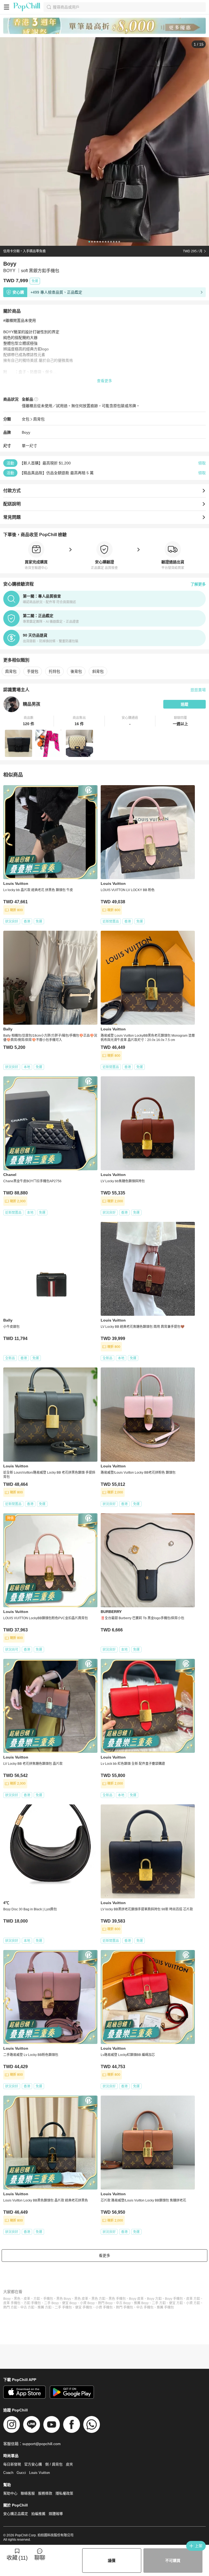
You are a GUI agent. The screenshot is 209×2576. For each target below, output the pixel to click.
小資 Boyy (87, 2303)
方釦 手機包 (32, 2303)
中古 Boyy (123, 2303)
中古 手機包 (145, 2307)
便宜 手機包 (84, 2307)
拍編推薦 (38, 2514)
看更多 (104, 2256)
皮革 (27, 2299)
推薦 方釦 (44, 2307)
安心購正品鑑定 (16, 2514)
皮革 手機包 (12, 2303)
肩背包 (39, 419)
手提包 (33, 671)
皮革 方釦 (193, 2299)
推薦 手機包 (165, 2307)
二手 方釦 (159, 2303)
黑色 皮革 (81, 2299)
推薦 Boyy (141, 2303)
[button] (29, 721)
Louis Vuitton (39, 2473)
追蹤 (185, 704)
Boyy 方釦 (154, 2299)
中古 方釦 (27, 2307)
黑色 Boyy (64, 2299)
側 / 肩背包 (54, 2464)
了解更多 (198, 584)
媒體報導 (56, 2514)
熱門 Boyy (105, 2303)
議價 (112, 2561)
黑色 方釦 (98, 2299)
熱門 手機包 (125, 2307)
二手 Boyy (51, 2303)
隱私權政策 (64, 2493)
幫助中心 (10, 2493)
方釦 (37, 2299)
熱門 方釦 (10, 2307)
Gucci (21, 2473)
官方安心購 (33, 2464)
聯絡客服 (28, 2493)
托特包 (54, 671)
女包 (26, 419)
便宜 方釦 (176, 2303)
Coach (8, 2473)
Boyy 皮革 (136, 2299)
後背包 (76, 671)
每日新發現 (12, 2464)
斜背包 (98, 671)
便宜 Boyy (69, 2303)
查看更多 (104, 381)
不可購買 (173, 2561)
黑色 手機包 (117, 2299)
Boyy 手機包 (174, 2299)
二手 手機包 (63, 2307)
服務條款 (45, 2493)
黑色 (17, 2299)
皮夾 (69, 2464)
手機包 (48, 2299)
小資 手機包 (104, 2307)
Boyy (26, 432)
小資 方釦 (193, 2303)
